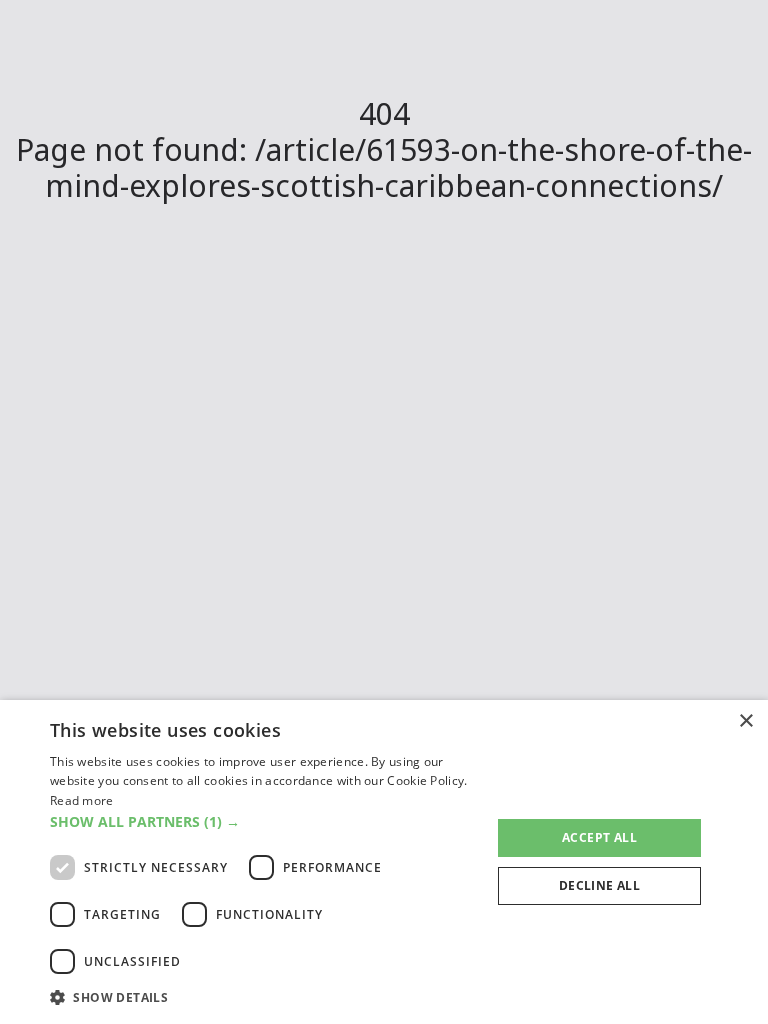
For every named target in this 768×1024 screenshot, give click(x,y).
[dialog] (384, 862)
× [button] (745, 721)
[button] (264, 821)
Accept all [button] (599, 837)
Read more (82, 800)
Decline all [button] (599, 885)
